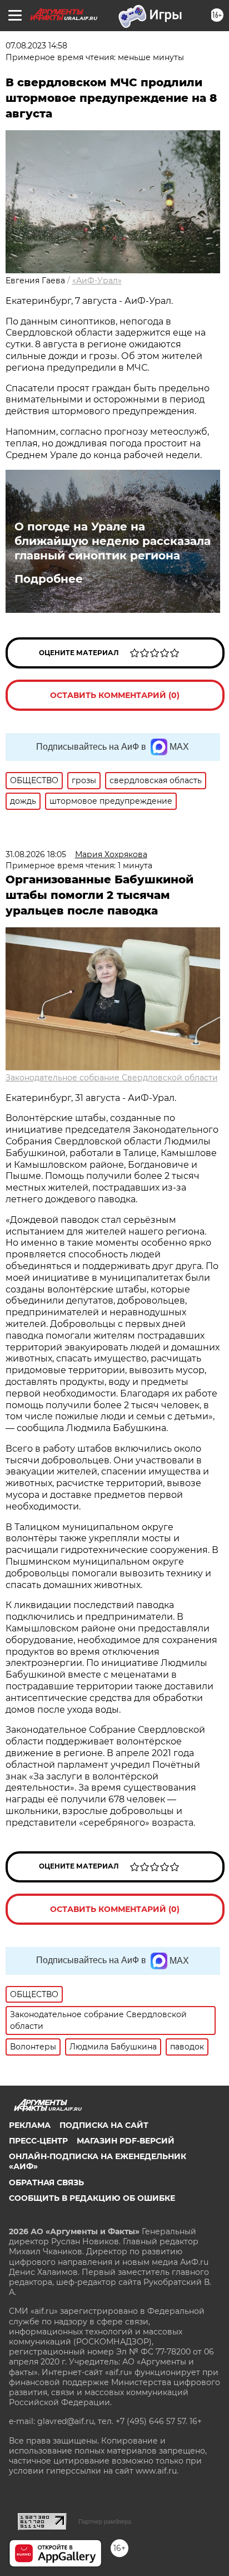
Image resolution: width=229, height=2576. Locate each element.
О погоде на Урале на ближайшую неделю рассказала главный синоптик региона (113, 541)
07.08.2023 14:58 (36, 46)
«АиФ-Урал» (97, 281)
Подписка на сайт (104, 2125)
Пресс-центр (38, 2141)
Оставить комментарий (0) (115, 695)
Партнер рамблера (105, 2521)
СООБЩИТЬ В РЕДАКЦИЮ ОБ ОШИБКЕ (92, 2198)
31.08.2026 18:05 (36, 854)
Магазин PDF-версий (126, 2141)
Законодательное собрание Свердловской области (112, 1078)
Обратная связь (46, 2182)
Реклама (30, 2125)
